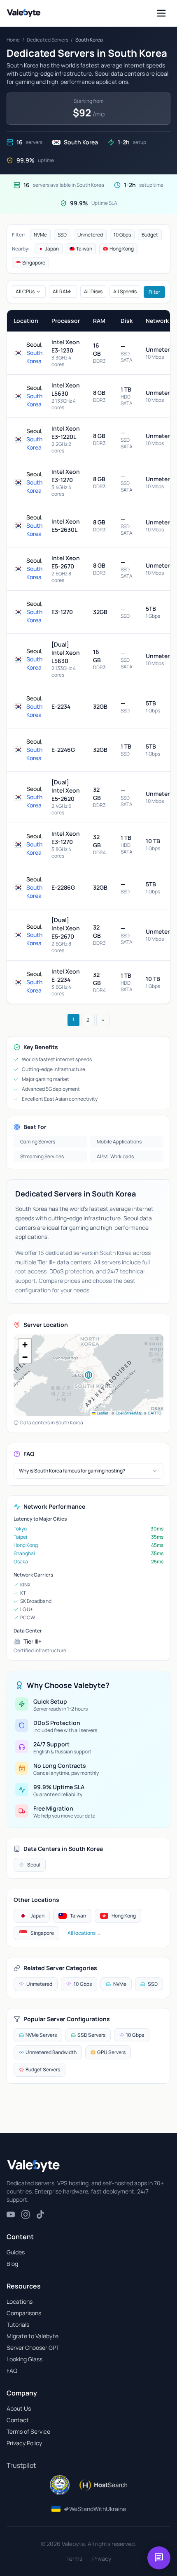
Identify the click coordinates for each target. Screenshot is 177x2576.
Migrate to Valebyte (33, 2336)
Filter (154, 292)
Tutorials (18, 2324)
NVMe (40, 235)
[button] (88, 1375)
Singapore (34, 263)
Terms (74, 2559)
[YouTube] (11, 2214)
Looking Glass (24, 2359)
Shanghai (24, 1553)
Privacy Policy (24, 2443)
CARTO (155, 1413)
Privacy (102, 2559)
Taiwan (84, 249)
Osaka (21, 1562)
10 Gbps (122, 235)
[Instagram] (26, 2214)
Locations (20, 2301)
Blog (12, 2264)
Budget (150, 235)
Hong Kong (122, 249)
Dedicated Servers (48, 40)
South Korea (34, 357)
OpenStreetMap (129, 1413)
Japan (52, 249)
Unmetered (90, 235)
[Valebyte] (33, 2166)
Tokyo (20, 1529)
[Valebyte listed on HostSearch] (103, 2485)
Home (13, 40)
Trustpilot (21, 2465)
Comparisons (24, 2313)
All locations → (84, 1933)
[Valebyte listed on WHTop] (60, 2485)
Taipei (20, 1537)
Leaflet (102, 1413)
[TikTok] (40, 2214)
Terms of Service (28, 2431)
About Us (19, 2408)
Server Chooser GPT (33, 2348)
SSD (62, 235)
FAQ (12, 2371)
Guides (16, 2252)
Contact (18, 2420)
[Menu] (161, 13)
